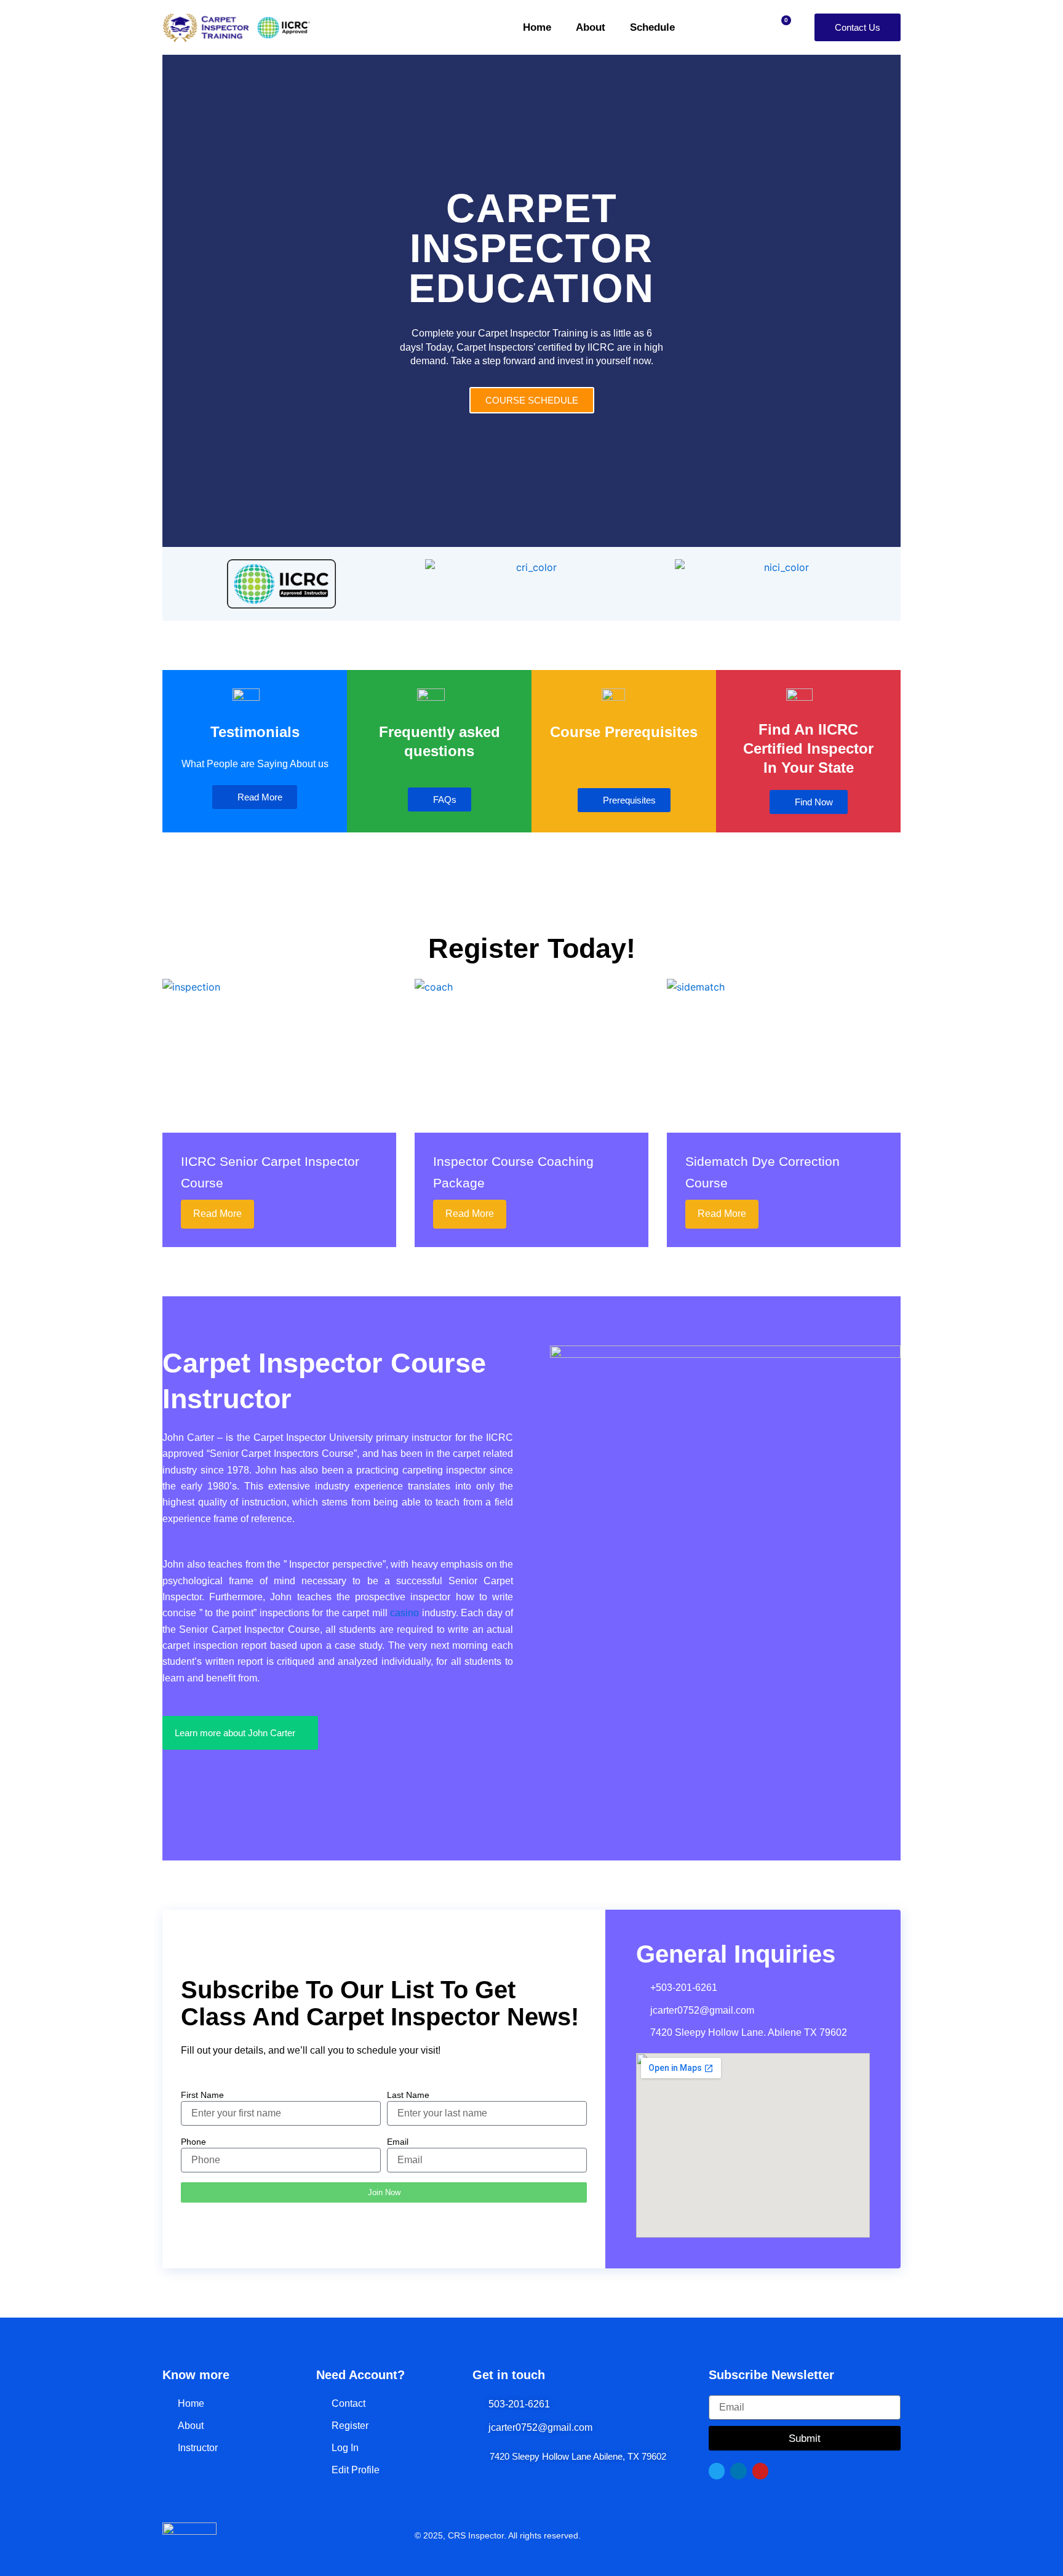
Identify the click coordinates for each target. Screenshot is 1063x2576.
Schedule (652, 27)
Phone (193, 2142)
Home (537, 27)
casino (404, 1613)
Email (398, 2142)
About (591, 27)
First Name (202, 2095)
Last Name (408, 2095)
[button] (174, 301)
